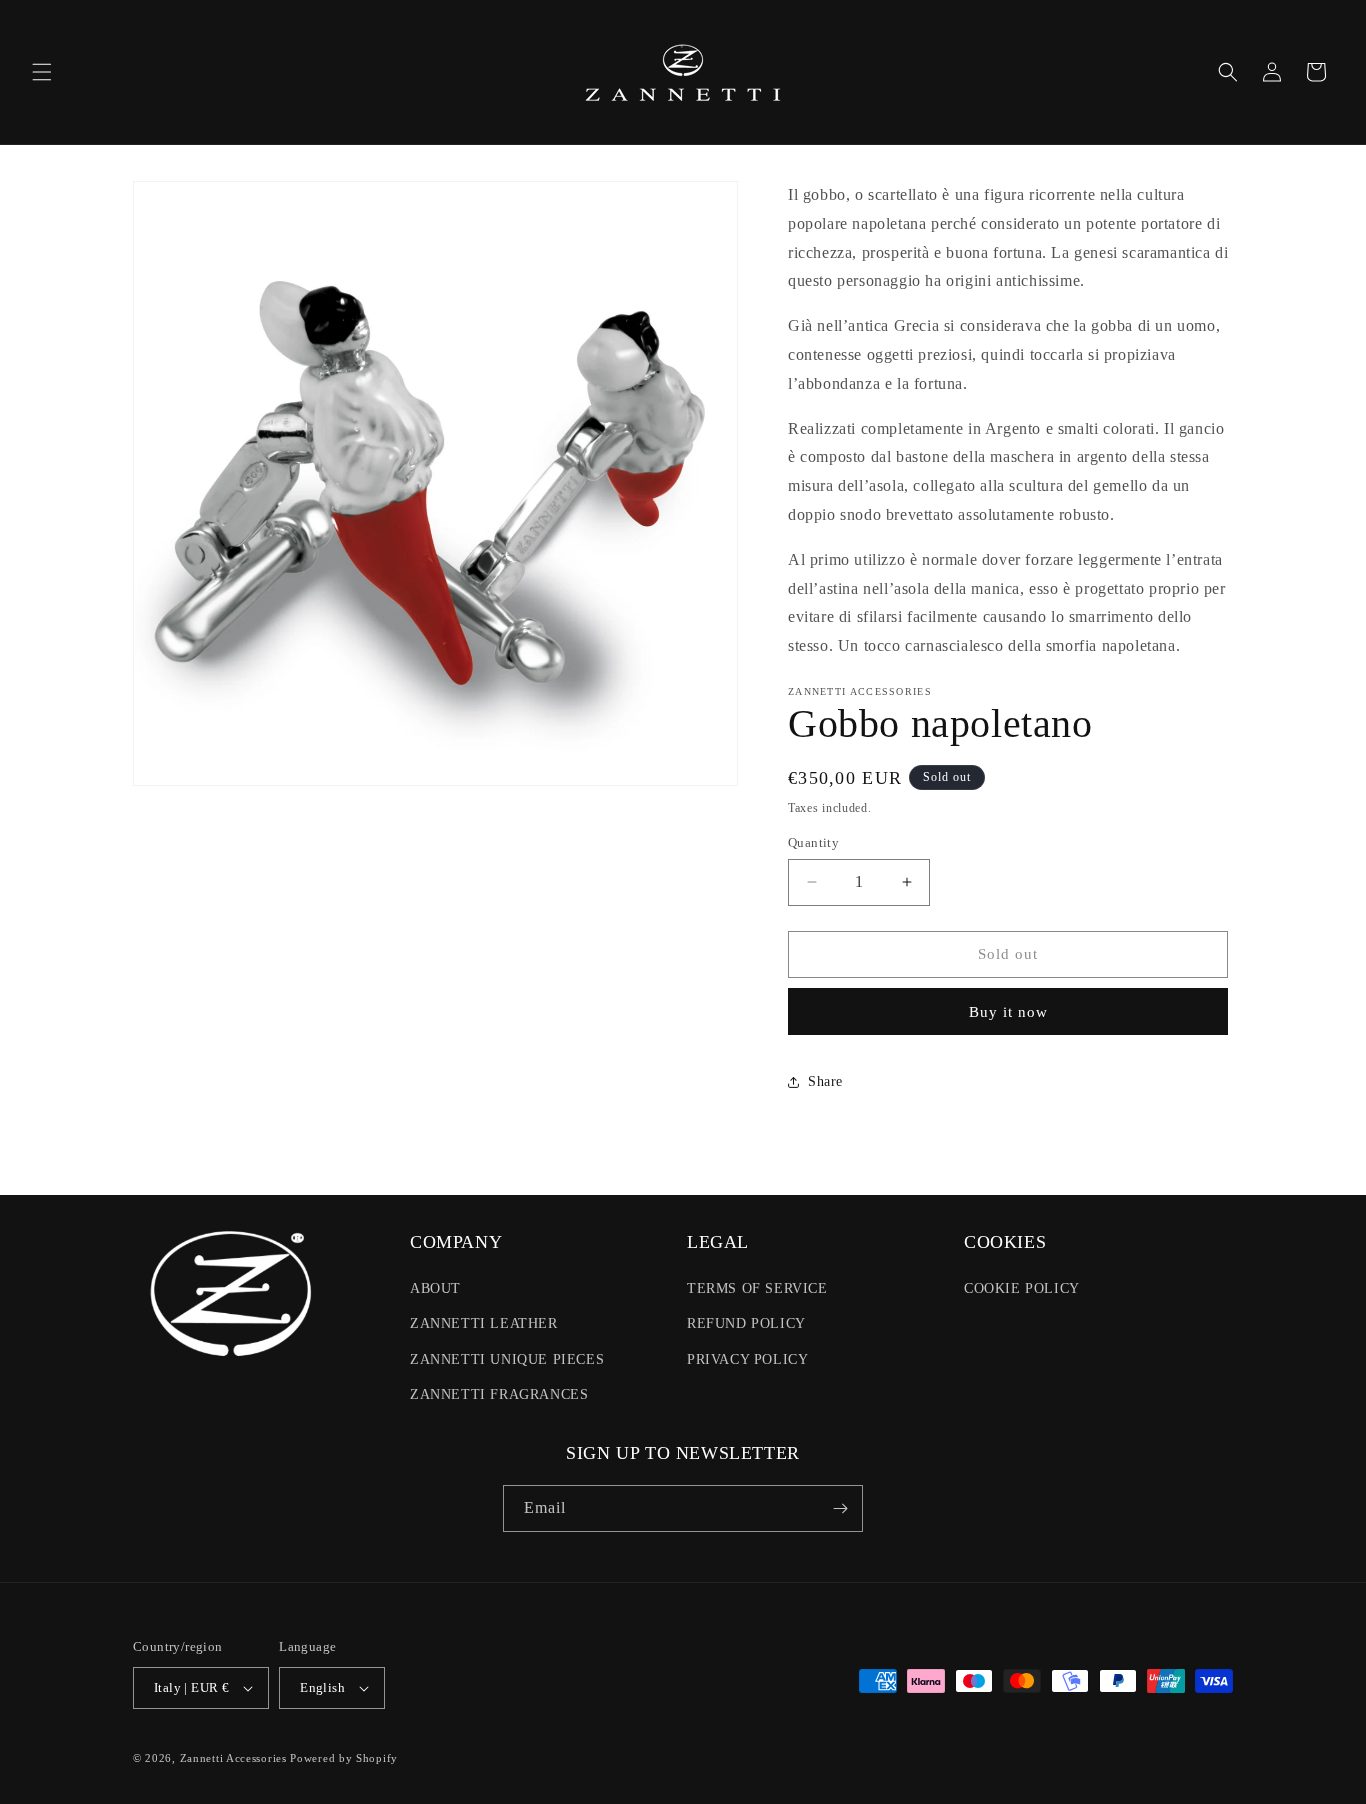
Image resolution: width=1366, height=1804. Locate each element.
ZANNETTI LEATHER (484, 1323)
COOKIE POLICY (1022, 1288)
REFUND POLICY (746, 1323)
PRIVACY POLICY (747, 1359)
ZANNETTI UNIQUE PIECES (507, 1359)
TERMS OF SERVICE (757, 1288)
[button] (42, 72)
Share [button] (825, 1081)
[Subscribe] (840, 1508)
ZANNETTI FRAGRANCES (499, 1394)
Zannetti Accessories (233, 1758)
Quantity (813, 842)
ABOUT (435, 1288)
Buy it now (1008, 1012)
